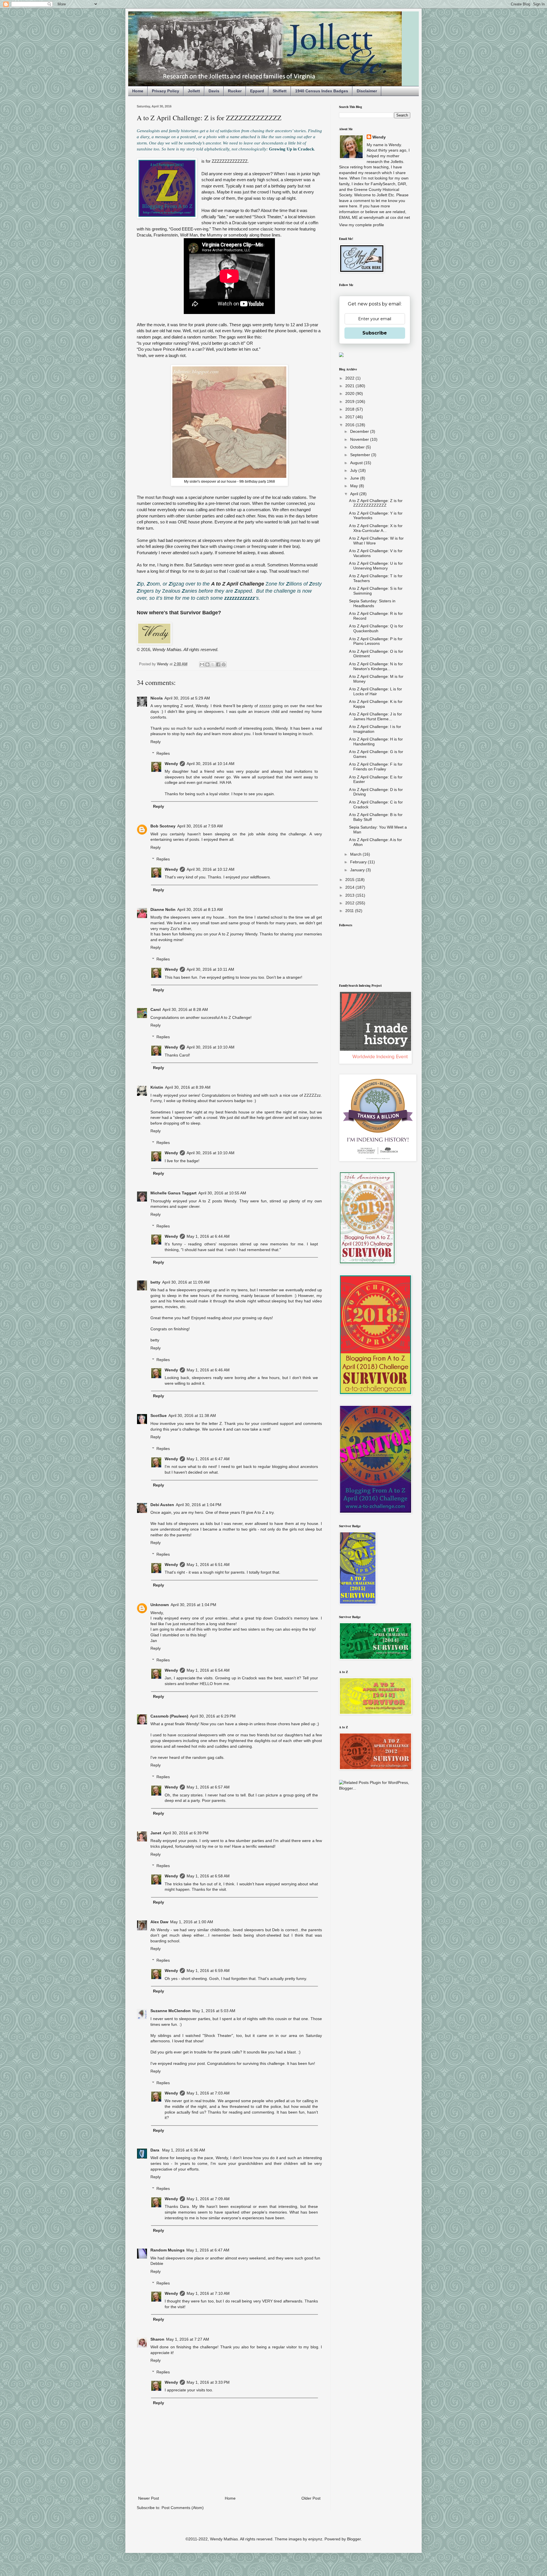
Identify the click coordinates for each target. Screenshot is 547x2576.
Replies (163, 753)
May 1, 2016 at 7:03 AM (208, 2093)
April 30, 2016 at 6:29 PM (213, 1716)
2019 (350, 401)
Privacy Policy (166, 91)
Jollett (194, 91)
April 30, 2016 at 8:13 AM (200, 909)
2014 (350, 887)
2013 (350, 895)
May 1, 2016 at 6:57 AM (208, 1787)
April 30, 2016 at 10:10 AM (211, 1047)
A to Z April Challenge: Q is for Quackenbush (376, 628)
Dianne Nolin (163, 909)
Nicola (157, 698)
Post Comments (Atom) (183, 2508)
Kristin (157, 1087)
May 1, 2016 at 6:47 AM (208, 1459)
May (355, 486)
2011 (350, 911)
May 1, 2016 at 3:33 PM (208, 2382)
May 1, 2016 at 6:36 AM (184, 2150)
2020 (350, 393)
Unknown (160, 1605)
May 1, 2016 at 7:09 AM (208, 2199)
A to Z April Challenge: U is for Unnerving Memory (376, 566)
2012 (350, 903)
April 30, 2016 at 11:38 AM (192, 1416)
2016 (350, 425)
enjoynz (315, 2539)
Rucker (235, 91)
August (357, 463)
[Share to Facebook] (218, 664)
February (359, 862)
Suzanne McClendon (171, 2011)
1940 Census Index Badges (322, 91)
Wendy (171, 764)
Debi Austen (162, 1505)
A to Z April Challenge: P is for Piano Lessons (376, 641)
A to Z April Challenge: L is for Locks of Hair (375, 691)
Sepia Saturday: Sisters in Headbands (372, 603)
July (354, 470)
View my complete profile (362, 225)
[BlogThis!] (207, 664)
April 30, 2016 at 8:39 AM (188, 1087)
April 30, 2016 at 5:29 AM (187, 698)
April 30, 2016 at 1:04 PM (199, 1505)
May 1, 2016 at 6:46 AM (208, 1370)
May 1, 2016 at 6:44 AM (208, 1236)
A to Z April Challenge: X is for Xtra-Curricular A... (376, 528)
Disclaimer (367, 91)
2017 (350, 417)
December (360, 431)
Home (138, 91)
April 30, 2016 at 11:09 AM (186, 1282)
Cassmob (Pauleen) (169, 1716)
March (356, 854)
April (355, 494)
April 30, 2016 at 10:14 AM (211, 764)
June (355, 478)
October (358, 447)
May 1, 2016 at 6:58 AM (208, 1876)
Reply (156, 742)
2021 (350, 386)
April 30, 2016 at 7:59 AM (200, 826)
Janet (156, 1833)
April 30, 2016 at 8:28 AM (185, 1009)
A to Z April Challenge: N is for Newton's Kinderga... (376, 666)
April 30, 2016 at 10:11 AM (210, 969)
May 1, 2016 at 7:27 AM (188, 2339)
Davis (214, 91)
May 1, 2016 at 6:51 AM (208, 1565)
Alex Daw (159, 1922)
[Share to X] (213, 664)
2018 (350, 409)
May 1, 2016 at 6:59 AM (208, 1971)
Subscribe (375, 333)
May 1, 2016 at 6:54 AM (208, 1670)
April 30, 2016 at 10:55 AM (222, 1193)
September (361, 455)
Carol (156, 1009)
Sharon (157, 2339)
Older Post (311, 2498)
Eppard (257, 91)
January (358, 870)
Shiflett (280, 91)
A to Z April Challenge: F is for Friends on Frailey (376, 767)
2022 (350, 378)
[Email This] (202, 664)
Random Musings (168, 2250)
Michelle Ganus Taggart (174, 1193)
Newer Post (149, 2498)
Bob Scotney (163, 826)
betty (155, 1282)
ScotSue (159, 1416)
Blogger (354, 2539)
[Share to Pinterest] (224, 664)
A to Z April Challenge (238, 584)
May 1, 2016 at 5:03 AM (214, 2011)
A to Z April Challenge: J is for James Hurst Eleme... (375, 716)
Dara (155, 2150)
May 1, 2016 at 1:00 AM (192, 1922)
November (360, 439)
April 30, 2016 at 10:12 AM (211, 869)
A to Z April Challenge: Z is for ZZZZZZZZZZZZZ (376, 503)
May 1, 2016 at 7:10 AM (208, 2293)
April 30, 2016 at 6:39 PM (186, 1833)
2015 (350, 880)
